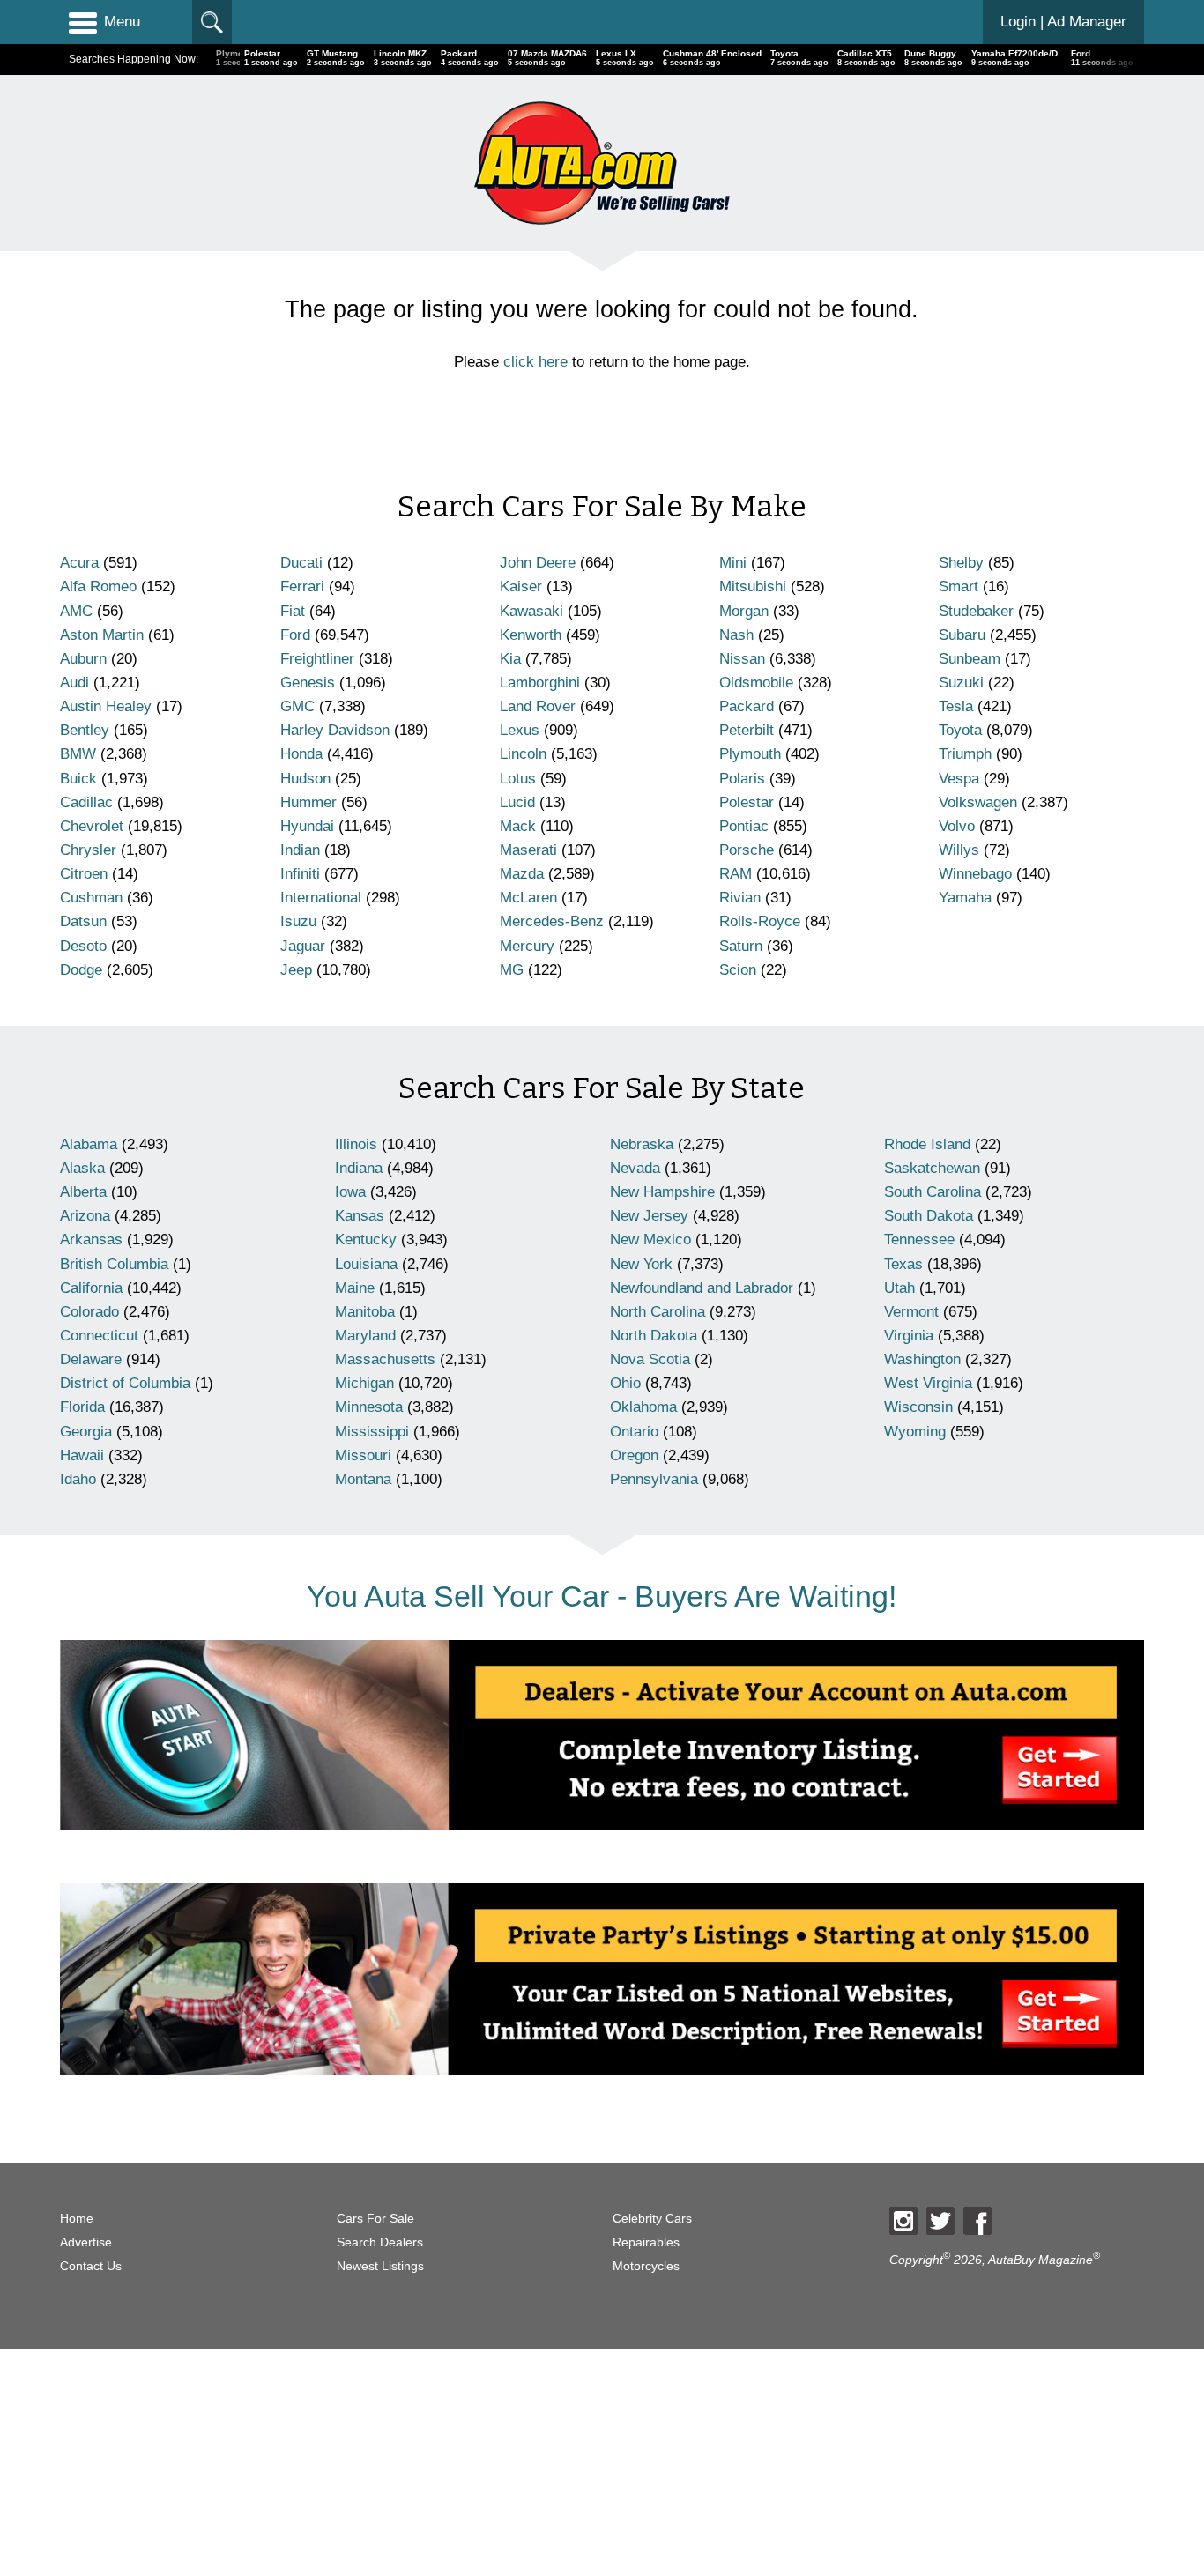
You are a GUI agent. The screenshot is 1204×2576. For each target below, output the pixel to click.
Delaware (91, 1359)
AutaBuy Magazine (1040, 2259)
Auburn (83, 659)
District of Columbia (125, 1383)
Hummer (308, 802)
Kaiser (521, 586)
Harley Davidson (335, 730)
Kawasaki (531, 611)
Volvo (957, 826)
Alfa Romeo (98, 586)
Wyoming (915, 1432)
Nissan (742, 659)
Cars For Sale (375, 2219)
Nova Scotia (650, 1359)
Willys (959, 850)
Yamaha (965, 898)
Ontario (634, 1432)
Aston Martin (102, 635)
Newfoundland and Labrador (702, 1288)
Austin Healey (106, 706)
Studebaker (976, 611)
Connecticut (99, 1336)
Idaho (78, 1479)
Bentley (85, 730)
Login (1063, 22)
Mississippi (372, 1432)
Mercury (527, 946)
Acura (79, 563)
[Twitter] (940, 2221)
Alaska (82, 1168)
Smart (959, 586)
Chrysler (88, 850)
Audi (74, 683)
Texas (903, 1264)
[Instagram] (903, 2221)
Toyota (960, 730)
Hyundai (307, 826)
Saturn (741, 946)
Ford (295, 635)
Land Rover (538, 706)
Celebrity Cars (652, 2219)
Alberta (83, 1192)
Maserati (528, 850)
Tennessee (919, 1240)
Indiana (359, 1168)
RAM (736, 874)
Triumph (965, 754)
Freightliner (317, 659)
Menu (122, 22)
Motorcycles (646, 2266)
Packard (747, 706)
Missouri (363, 1455)
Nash (736, 635)
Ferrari (302, 586)
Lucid (517, 802)
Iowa (350, 1192)
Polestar (747, 802)
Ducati (301, 563)
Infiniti (300, 874)
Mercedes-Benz (552, 921)
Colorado (89, 1312)
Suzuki (961, 683)
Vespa (959, 779)
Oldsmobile (756, 683)
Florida (82, 1407)
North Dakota (654, 1336)
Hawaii (82, 1455)
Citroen (84, 874)
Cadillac (86, 802)
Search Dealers (380, 2242)
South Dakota (929, 1216)
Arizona (85, 1216)
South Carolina (933, 1192)
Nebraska (642, 1144)
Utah (899, 1288)
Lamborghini (540, 683)
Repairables (646, 2242)
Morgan (744, 611)
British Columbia (114, 1264)
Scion (738, 970)
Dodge (81, 970)
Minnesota (369, 1407)
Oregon (634, 1455)
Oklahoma (643, 1407)
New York (641, 1264)
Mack (518, 826)
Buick (78, 779)
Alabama (89, 1144)
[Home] (602, 163)
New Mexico (650, 1240)
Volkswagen (978, 802)
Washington (922, 1359)
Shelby (961, 563)
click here (535, 362)
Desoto (83, 946)
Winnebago (975, 874)
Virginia (909, 1336)
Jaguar (303, 946)
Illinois (356, 1144)
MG (512, 970)
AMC (76, 611)
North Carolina (658, 1312)
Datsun (83, 921)
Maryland (365, 1336)
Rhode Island (927, 1144)
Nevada (635, 1168)
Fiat (293, 611)
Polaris (742, 779)
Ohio (625, 1383)
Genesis (308, 683)
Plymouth (750, 754)
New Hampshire (662, 1192)
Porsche (747, 850)
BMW (78, 754)
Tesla (956, 706)
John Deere (538, 563)
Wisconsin (918, 1407)
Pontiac (744, 826)
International (321, 898)
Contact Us (91, 2266)
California (91, 1288)
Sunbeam (970, 659)
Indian (300, 850)
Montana (363, 1479)
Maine (355, 1288)
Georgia (86, 1432)
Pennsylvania (654, 1479)
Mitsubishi (753, 586)
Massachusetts (385, 1359)
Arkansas (91, 1240)
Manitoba (365, 1312)
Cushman (91, 898)
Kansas (360, 1216)
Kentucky (366, 1240)
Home (77, 2219)
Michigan (364, 1383)
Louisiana (366, 1264)
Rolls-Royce (760, 921)
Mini (733, 563)
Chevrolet (92, 826)
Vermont (911, 1312)
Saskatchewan (932, 1168)
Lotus (518, 779)
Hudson (305, 779)
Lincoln (523, 754)
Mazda (522, 874)
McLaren (528, 898)
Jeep (296, 970)
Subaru (962, 635)
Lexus (520, 730)
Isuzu (298, 921)
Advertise (86, 2242)
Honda (301, 754)
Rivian (740, 898)
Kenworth (531, 635)
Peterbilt (747, 730)
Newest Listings (380, 2266)
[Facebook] (977, 2221)
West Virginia (928, 1383)
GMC (297, 706)
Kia (510, 659)
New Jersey (649, 1216)
